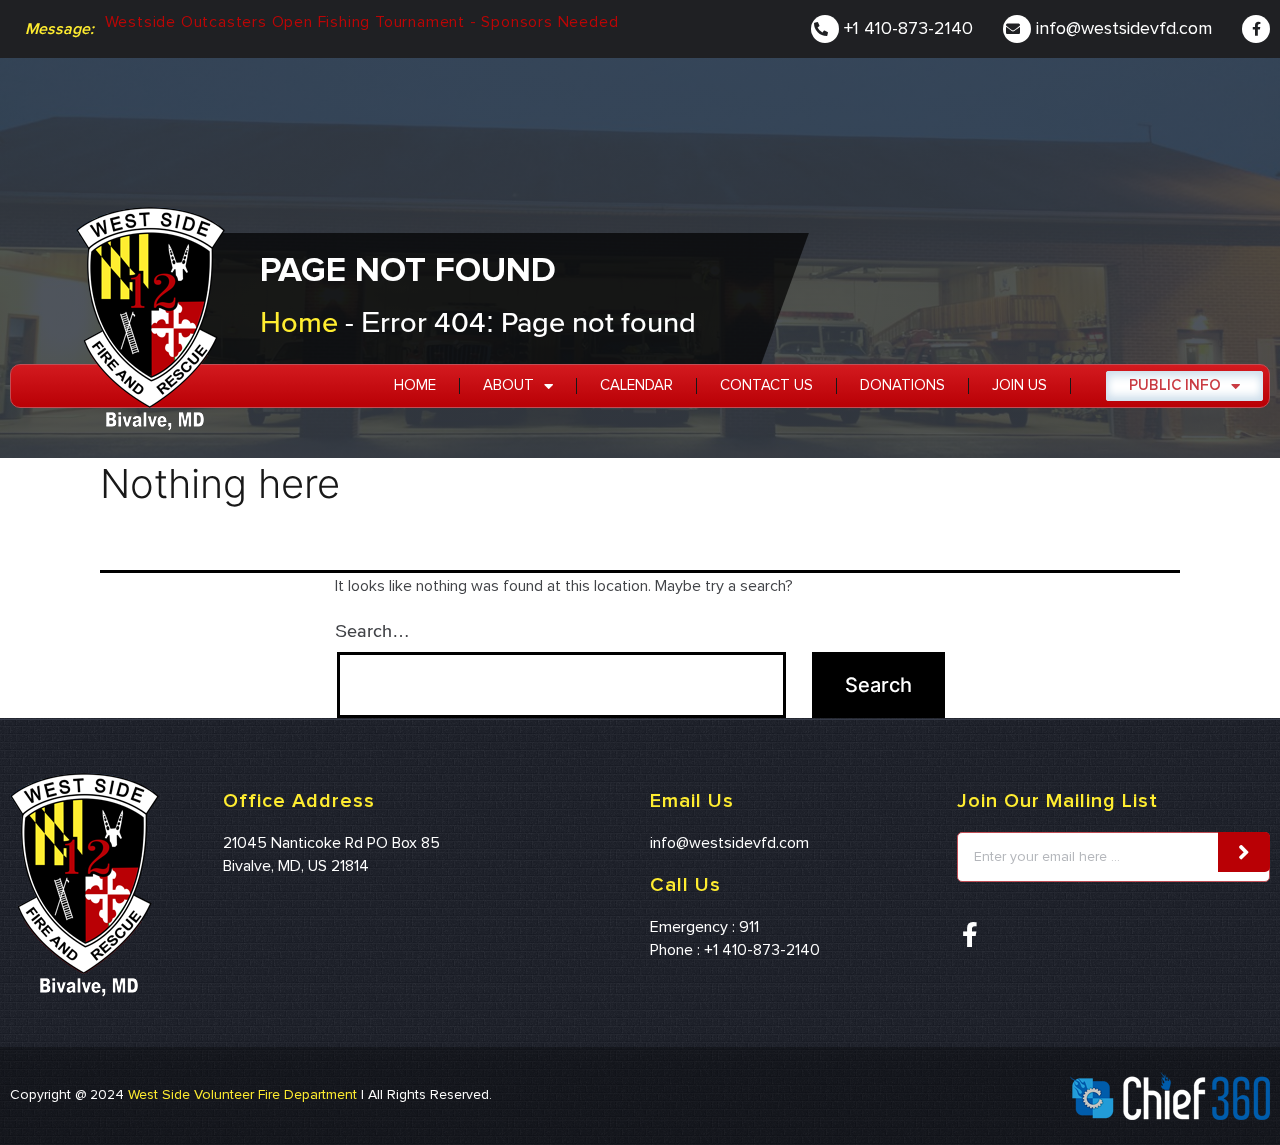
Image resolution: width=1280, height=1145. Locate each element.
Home (299, 321)
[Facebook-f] (1256, 29)
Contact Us (766, 385)
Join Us (1019, 385)
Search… (372, 630)
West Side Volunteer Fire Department (242, 1095)
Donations (902, 385)
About (508, 385)
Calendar (636, 385)
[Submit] (1244, 852)
